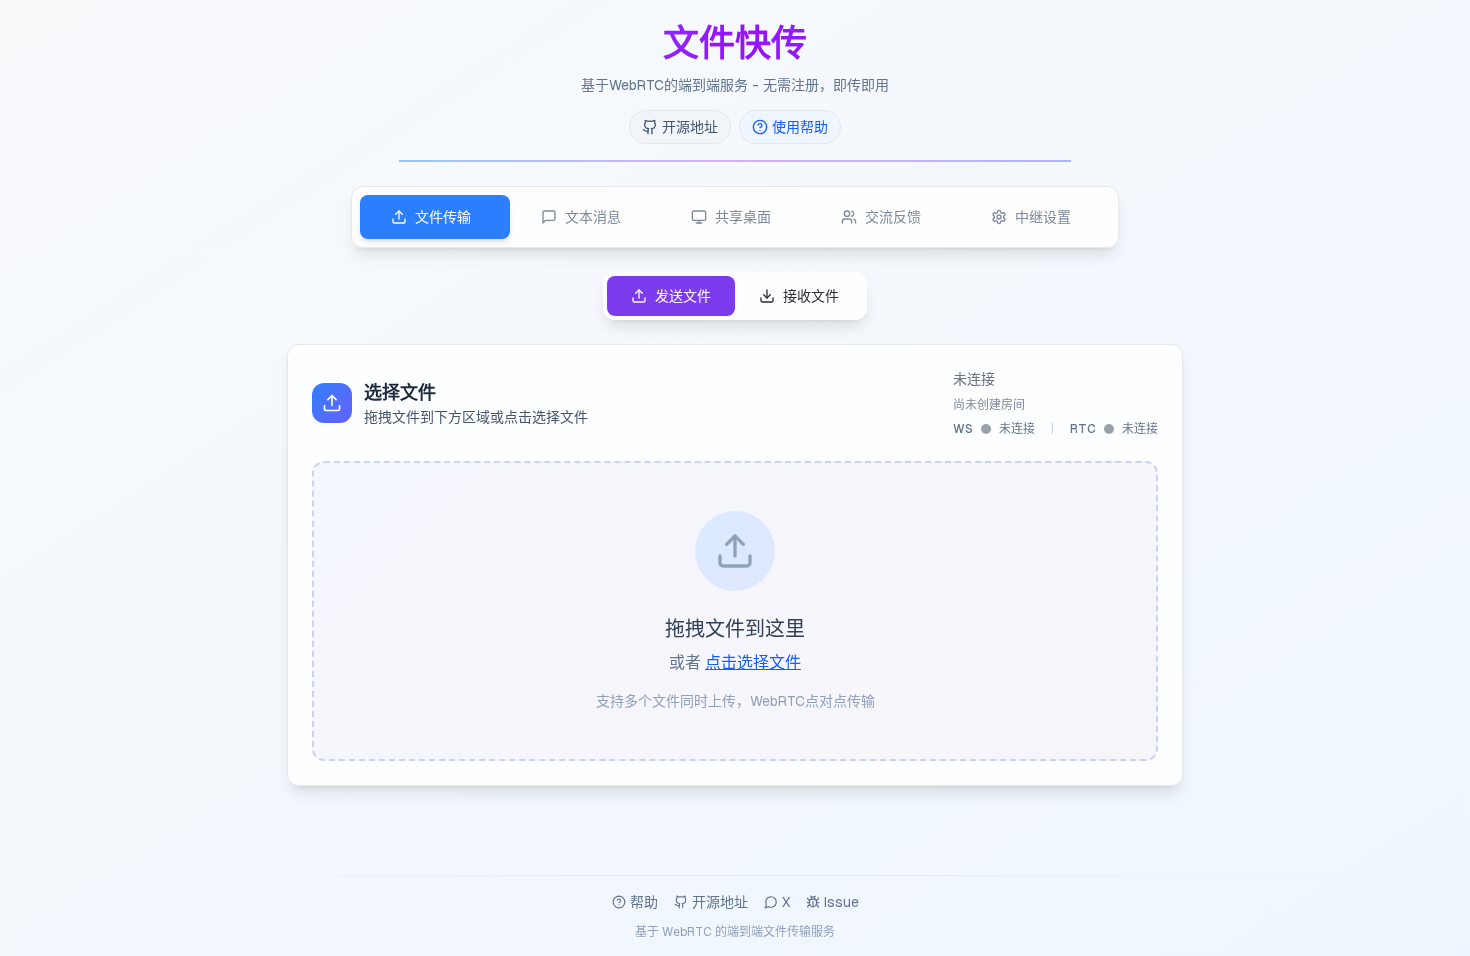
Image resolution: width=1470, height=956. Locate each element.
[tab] (435, 217)
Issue (841, 902)
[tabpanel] (735, 529)
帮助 (644, 902)
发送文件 (683, 296)
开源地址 (720, 902)
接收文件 (811, 296)
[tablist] (735, 217)
